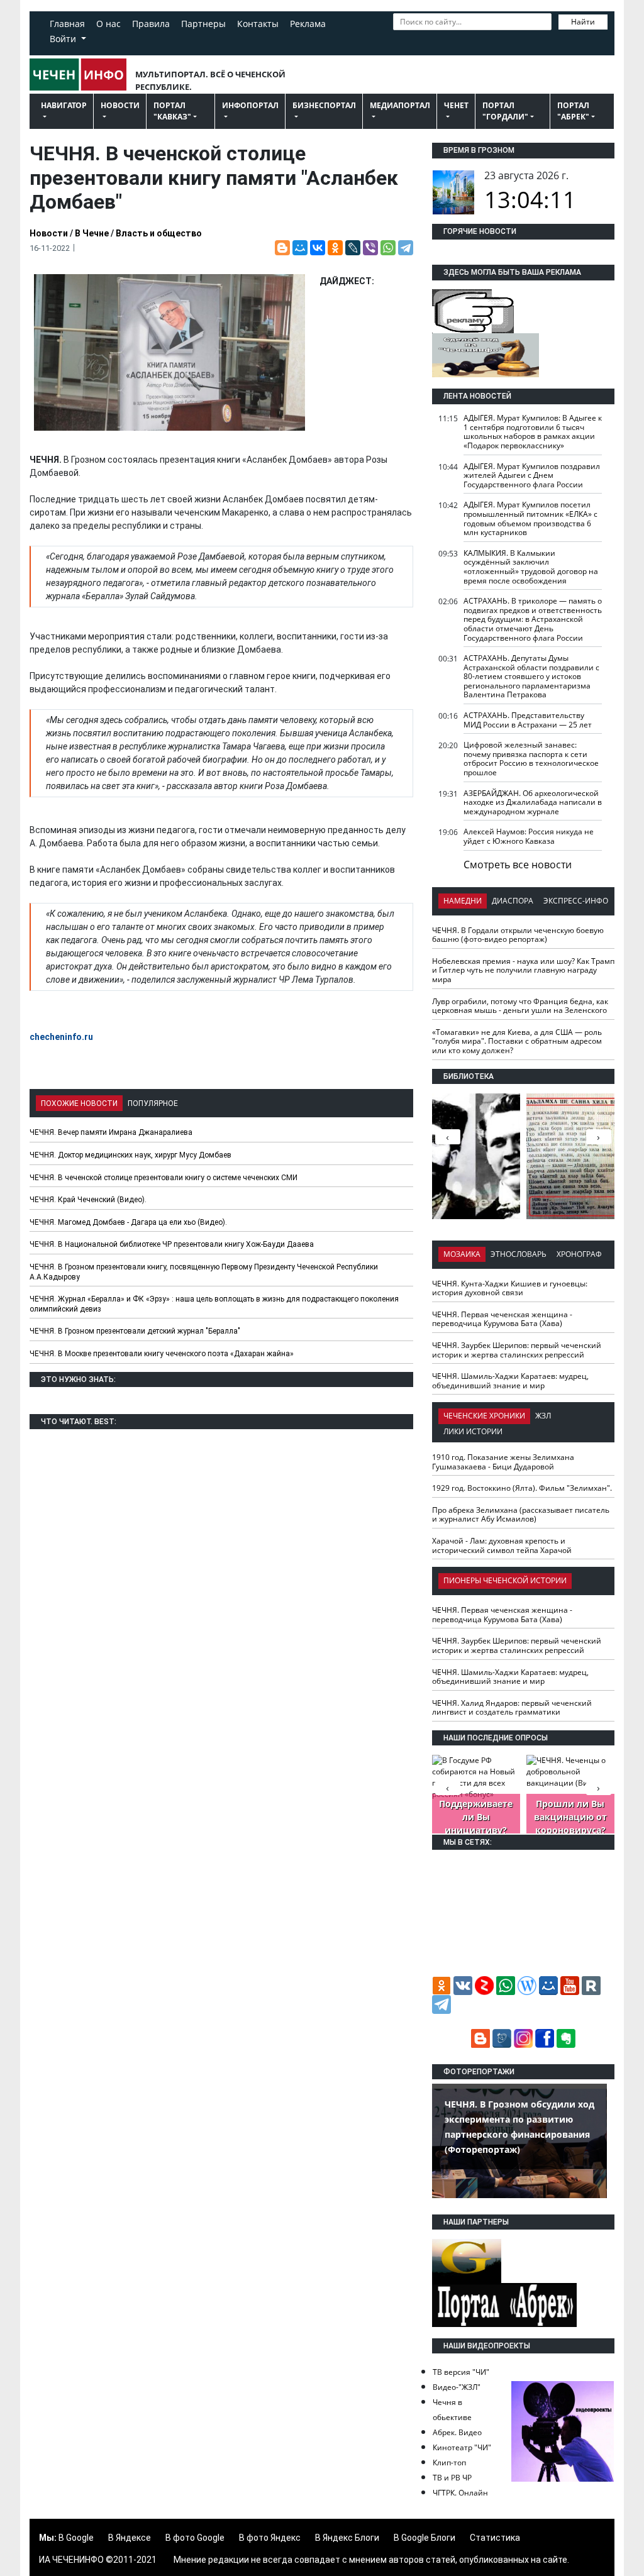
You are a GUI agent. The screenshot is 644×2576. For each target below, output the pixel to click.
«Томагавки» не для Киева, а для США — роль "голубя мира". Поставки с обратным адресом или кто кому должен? (517, 1041)
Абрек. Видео (457, 2432)
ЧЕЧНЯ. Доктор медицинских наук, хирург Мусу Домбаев (130, 1155)
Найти (583, 22)
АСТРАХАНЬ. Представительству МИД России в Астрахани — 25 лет (528, 720)
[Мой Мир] (300, 248)
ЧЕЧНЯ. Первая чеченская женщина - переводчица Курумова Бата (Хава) (502, 1319)
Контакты (258, 24)
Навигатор (64, 105)
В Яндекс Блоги (347, 2538)
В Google (76, 2538)
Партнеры (203, 24)
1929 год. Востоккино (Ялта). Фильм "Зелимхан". (522, 1488)
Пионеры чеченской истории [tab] (505, 1580)
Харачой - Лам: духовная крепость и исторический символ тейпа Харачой (502, 1545)
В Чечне (92, 233)
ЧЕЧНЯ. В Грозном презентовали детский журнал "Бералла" (135, 1331)
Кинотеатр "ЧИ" (462, 2447)
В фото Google (195, 2538)
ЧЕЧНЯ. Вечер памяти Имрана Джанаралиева (111, 1132)
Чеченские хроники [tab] (484, 1416)
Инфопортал (250, 105)
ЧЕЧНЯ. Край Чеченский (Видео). (88, 1200)
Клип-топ (449, 2463)
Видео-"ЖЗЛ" (457, 2387)
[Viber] (370, 248)
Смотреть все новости (518, 865)
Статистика (495, 2538)
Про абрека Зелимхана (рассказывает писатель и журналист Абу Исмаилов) (521, 1515)
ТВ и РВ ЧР (452, 2478)
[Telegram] (406, 248)
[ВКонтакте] (318, 248)
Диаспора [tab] (513, 901)
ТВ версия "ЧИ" (461, 2372)
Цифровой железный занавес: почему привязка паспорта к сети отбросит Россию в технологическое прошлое (531, 759)
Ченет (456, 105)
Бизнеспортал (324, 105)
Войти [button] (64, 39)
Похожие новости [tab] (79, 1103)
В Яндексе (130, 2538)
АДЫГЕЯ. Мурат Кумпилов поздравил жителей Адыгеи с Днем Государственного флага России (532, 475)
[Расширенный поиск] (399, 40)
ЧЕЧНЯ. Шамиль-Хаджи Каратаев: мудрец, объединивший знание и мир (510, 1381)
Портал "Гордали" (505, 111)
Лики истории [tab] (473, 1431)
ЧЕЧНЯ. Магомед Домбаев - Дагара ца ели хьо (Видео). (128, 1222)
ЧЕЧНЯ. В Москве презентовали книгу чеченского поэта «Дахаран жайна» (162, 1354)
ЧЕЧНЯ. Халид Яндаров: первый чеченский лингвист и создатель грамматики (512, 1708)
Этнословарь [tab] (519, 1254)
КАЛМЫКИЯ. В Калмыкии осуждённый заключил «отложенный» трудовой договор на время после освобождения (531, 567)
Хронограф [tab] (579, 1254)
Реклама (308, 24)
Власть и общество (159, 233)
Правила (151, 24)
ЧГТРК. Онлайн (460, 2493)
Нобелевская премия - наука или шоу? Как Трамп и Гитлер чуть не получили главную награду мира (523, 970)
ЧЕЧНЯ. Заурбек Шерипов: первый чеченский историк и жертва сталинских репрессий (517, 1350)
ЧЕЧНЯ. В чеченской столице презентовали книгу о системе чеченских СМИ (164, 1178)
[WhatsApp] (388, 248)
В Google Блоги (425, 2538)
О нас (108, 24)
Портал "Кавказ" (172, 111)
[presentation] (599, 1137)
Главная (67, 24)
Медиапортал (400, 105)
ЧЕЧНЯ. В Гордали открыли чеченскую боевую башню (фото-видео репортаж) (518, 935)
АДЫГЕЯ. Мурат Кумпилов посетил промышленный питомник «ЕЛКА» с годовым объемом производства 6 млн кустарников (530, 518)
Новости (120, 105)
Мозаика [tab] (462, 1254)
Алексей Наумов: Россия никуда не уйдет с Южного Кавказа (529, 836)
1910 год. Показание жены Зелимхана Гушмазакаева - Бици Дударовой (503, 1462)
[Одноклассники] (335, 248)
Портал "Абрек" (573, 111)
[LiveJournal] (353, 248)
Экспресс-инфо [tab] (576, 901)
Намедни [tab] (463, 901)
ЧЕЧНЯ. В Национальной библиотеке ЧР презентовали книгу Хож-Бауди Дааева (172, 1244)
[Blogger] (282, 248)
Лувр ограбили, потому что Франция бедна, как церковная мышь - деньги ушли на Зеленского (520, 1006)
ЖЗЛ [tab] (543, 1416)
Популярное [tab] (153, 1103)
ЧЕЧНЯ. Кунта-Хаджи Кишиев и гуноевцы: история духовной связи (510, 1288)
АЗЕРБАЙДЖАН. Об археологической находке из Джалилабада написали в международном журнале (533, 802)
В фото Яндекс (270, 2538)
